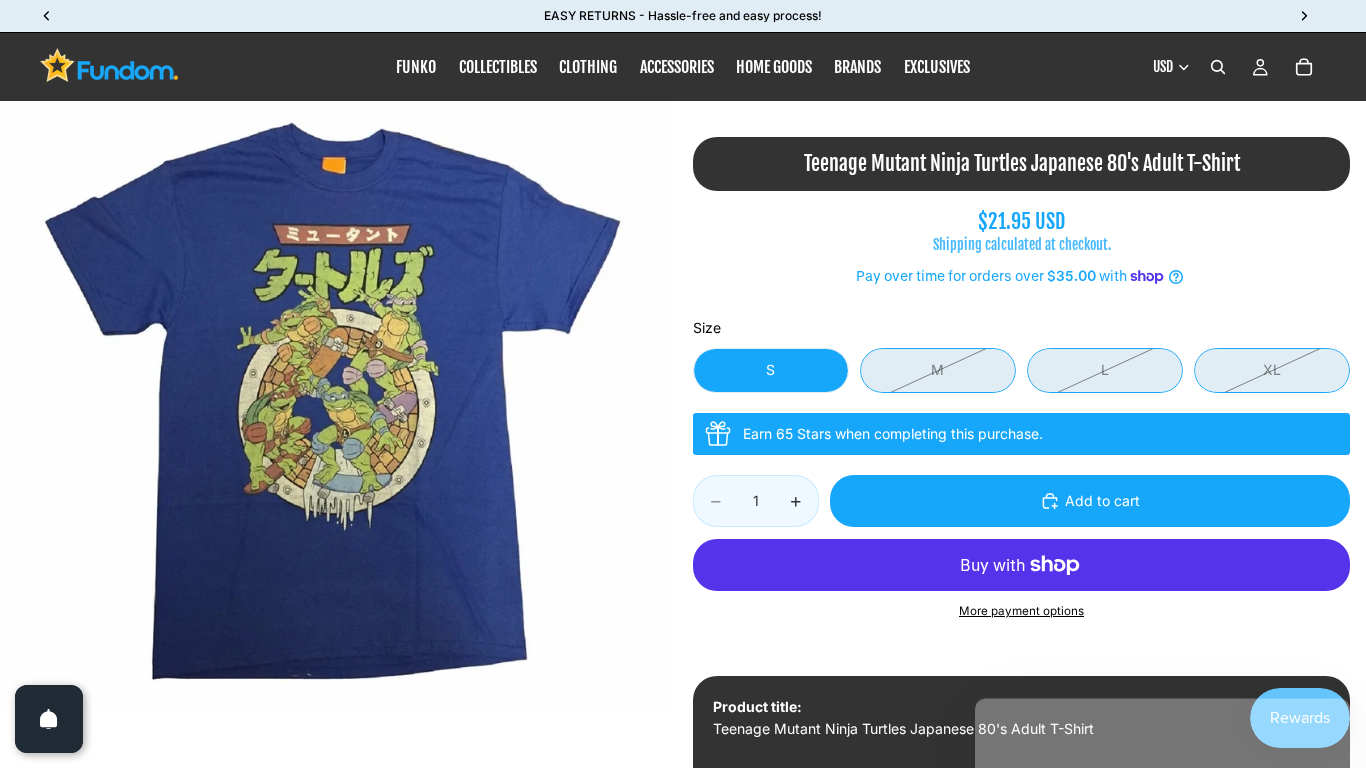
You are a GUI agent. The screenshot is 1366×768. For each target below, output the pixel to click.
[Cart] (1304, 67)
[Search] (1218, 67)
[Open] (49, 719)
